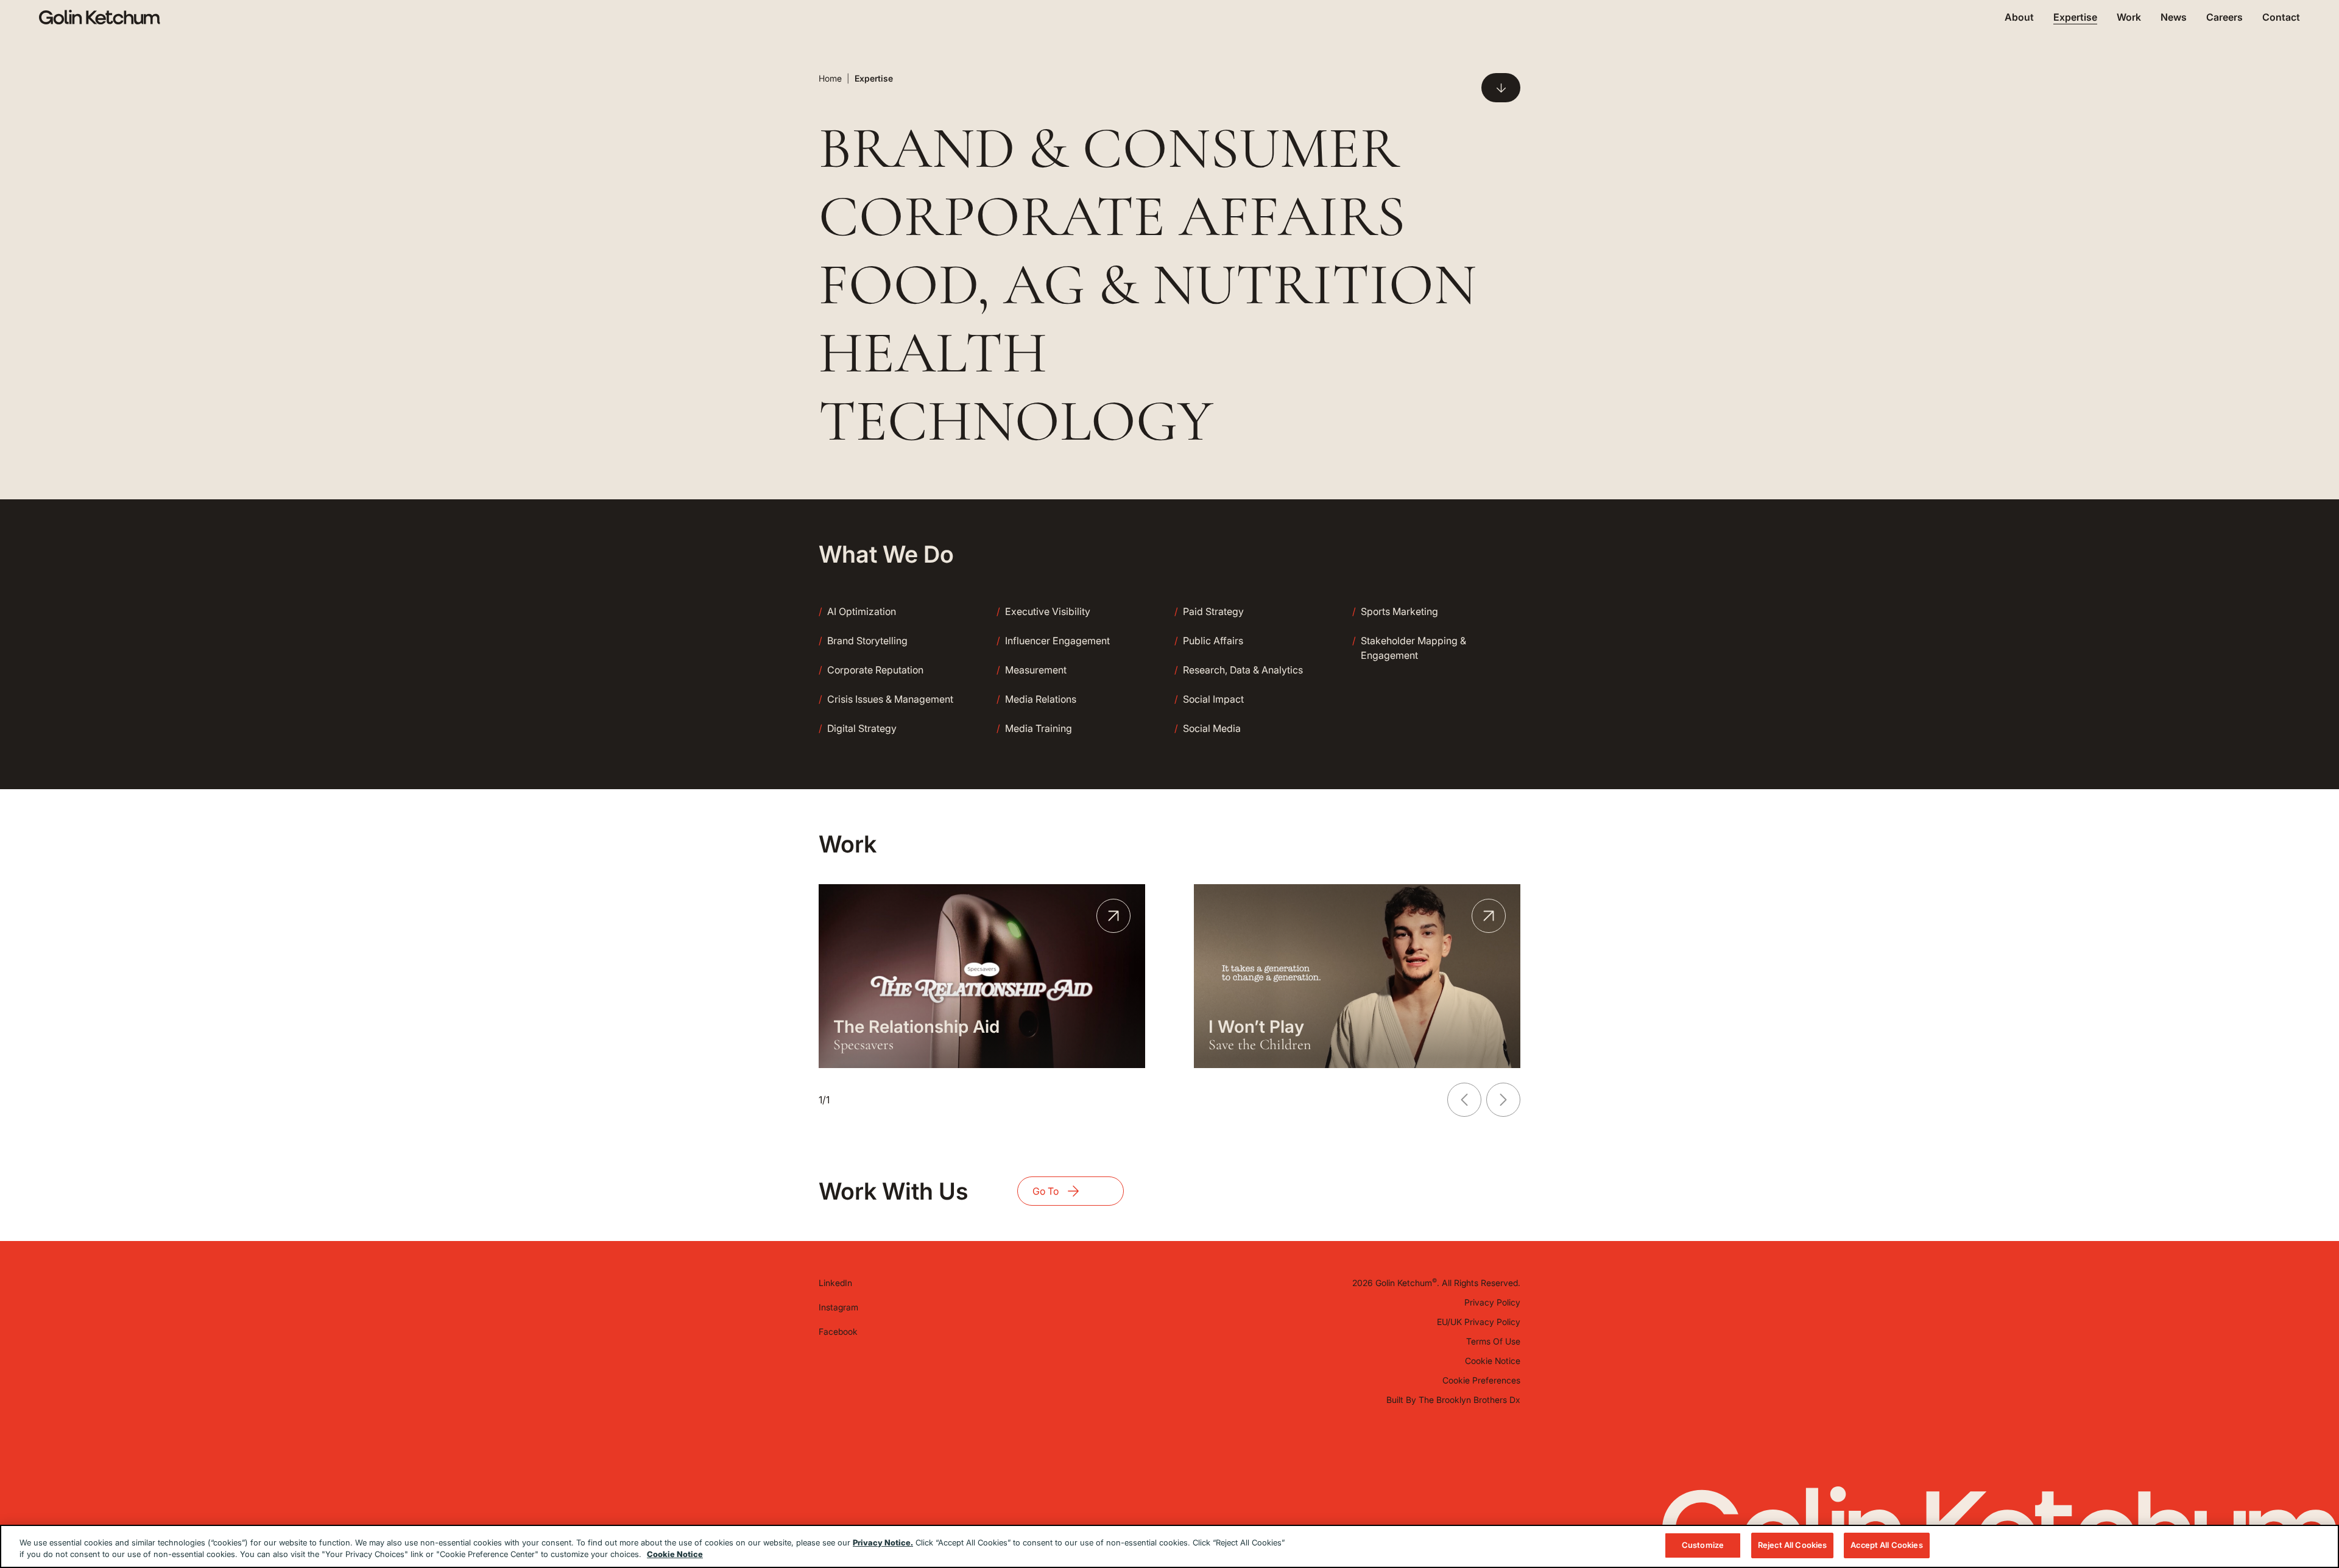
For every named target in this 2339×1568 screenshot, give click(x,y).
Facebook (838, 1331)
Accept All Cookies (1886, 1545)
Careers (2224, 17)
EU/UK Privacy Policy (1479, 1322)
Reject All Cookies (1792, 1545)
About (2019, 17)
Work (2129, 17)
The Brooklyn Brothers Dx (1469, 1400)
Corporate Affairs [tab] (1112, 217)
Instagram (838, 1307)
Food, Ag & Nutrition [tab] (1148, 285)
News (2174, 17)
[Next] (1503, 1100)
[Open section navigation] (1501, 88)
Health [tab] (933, 353)
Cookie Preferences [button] (1481, 1380)
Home (830, 78)
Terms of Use (1493, 1341)
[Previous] (1464, 1100)
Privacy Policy (1492, 1302)
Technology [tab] (1016, 421)
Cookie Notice (1493, 1361)
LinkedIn (835, 1283)
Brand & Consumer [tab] (1109, 149)
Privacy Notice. (883, 1542)
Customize (1703, 1545)
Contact (2281, 17)
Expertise (2075, 17)
